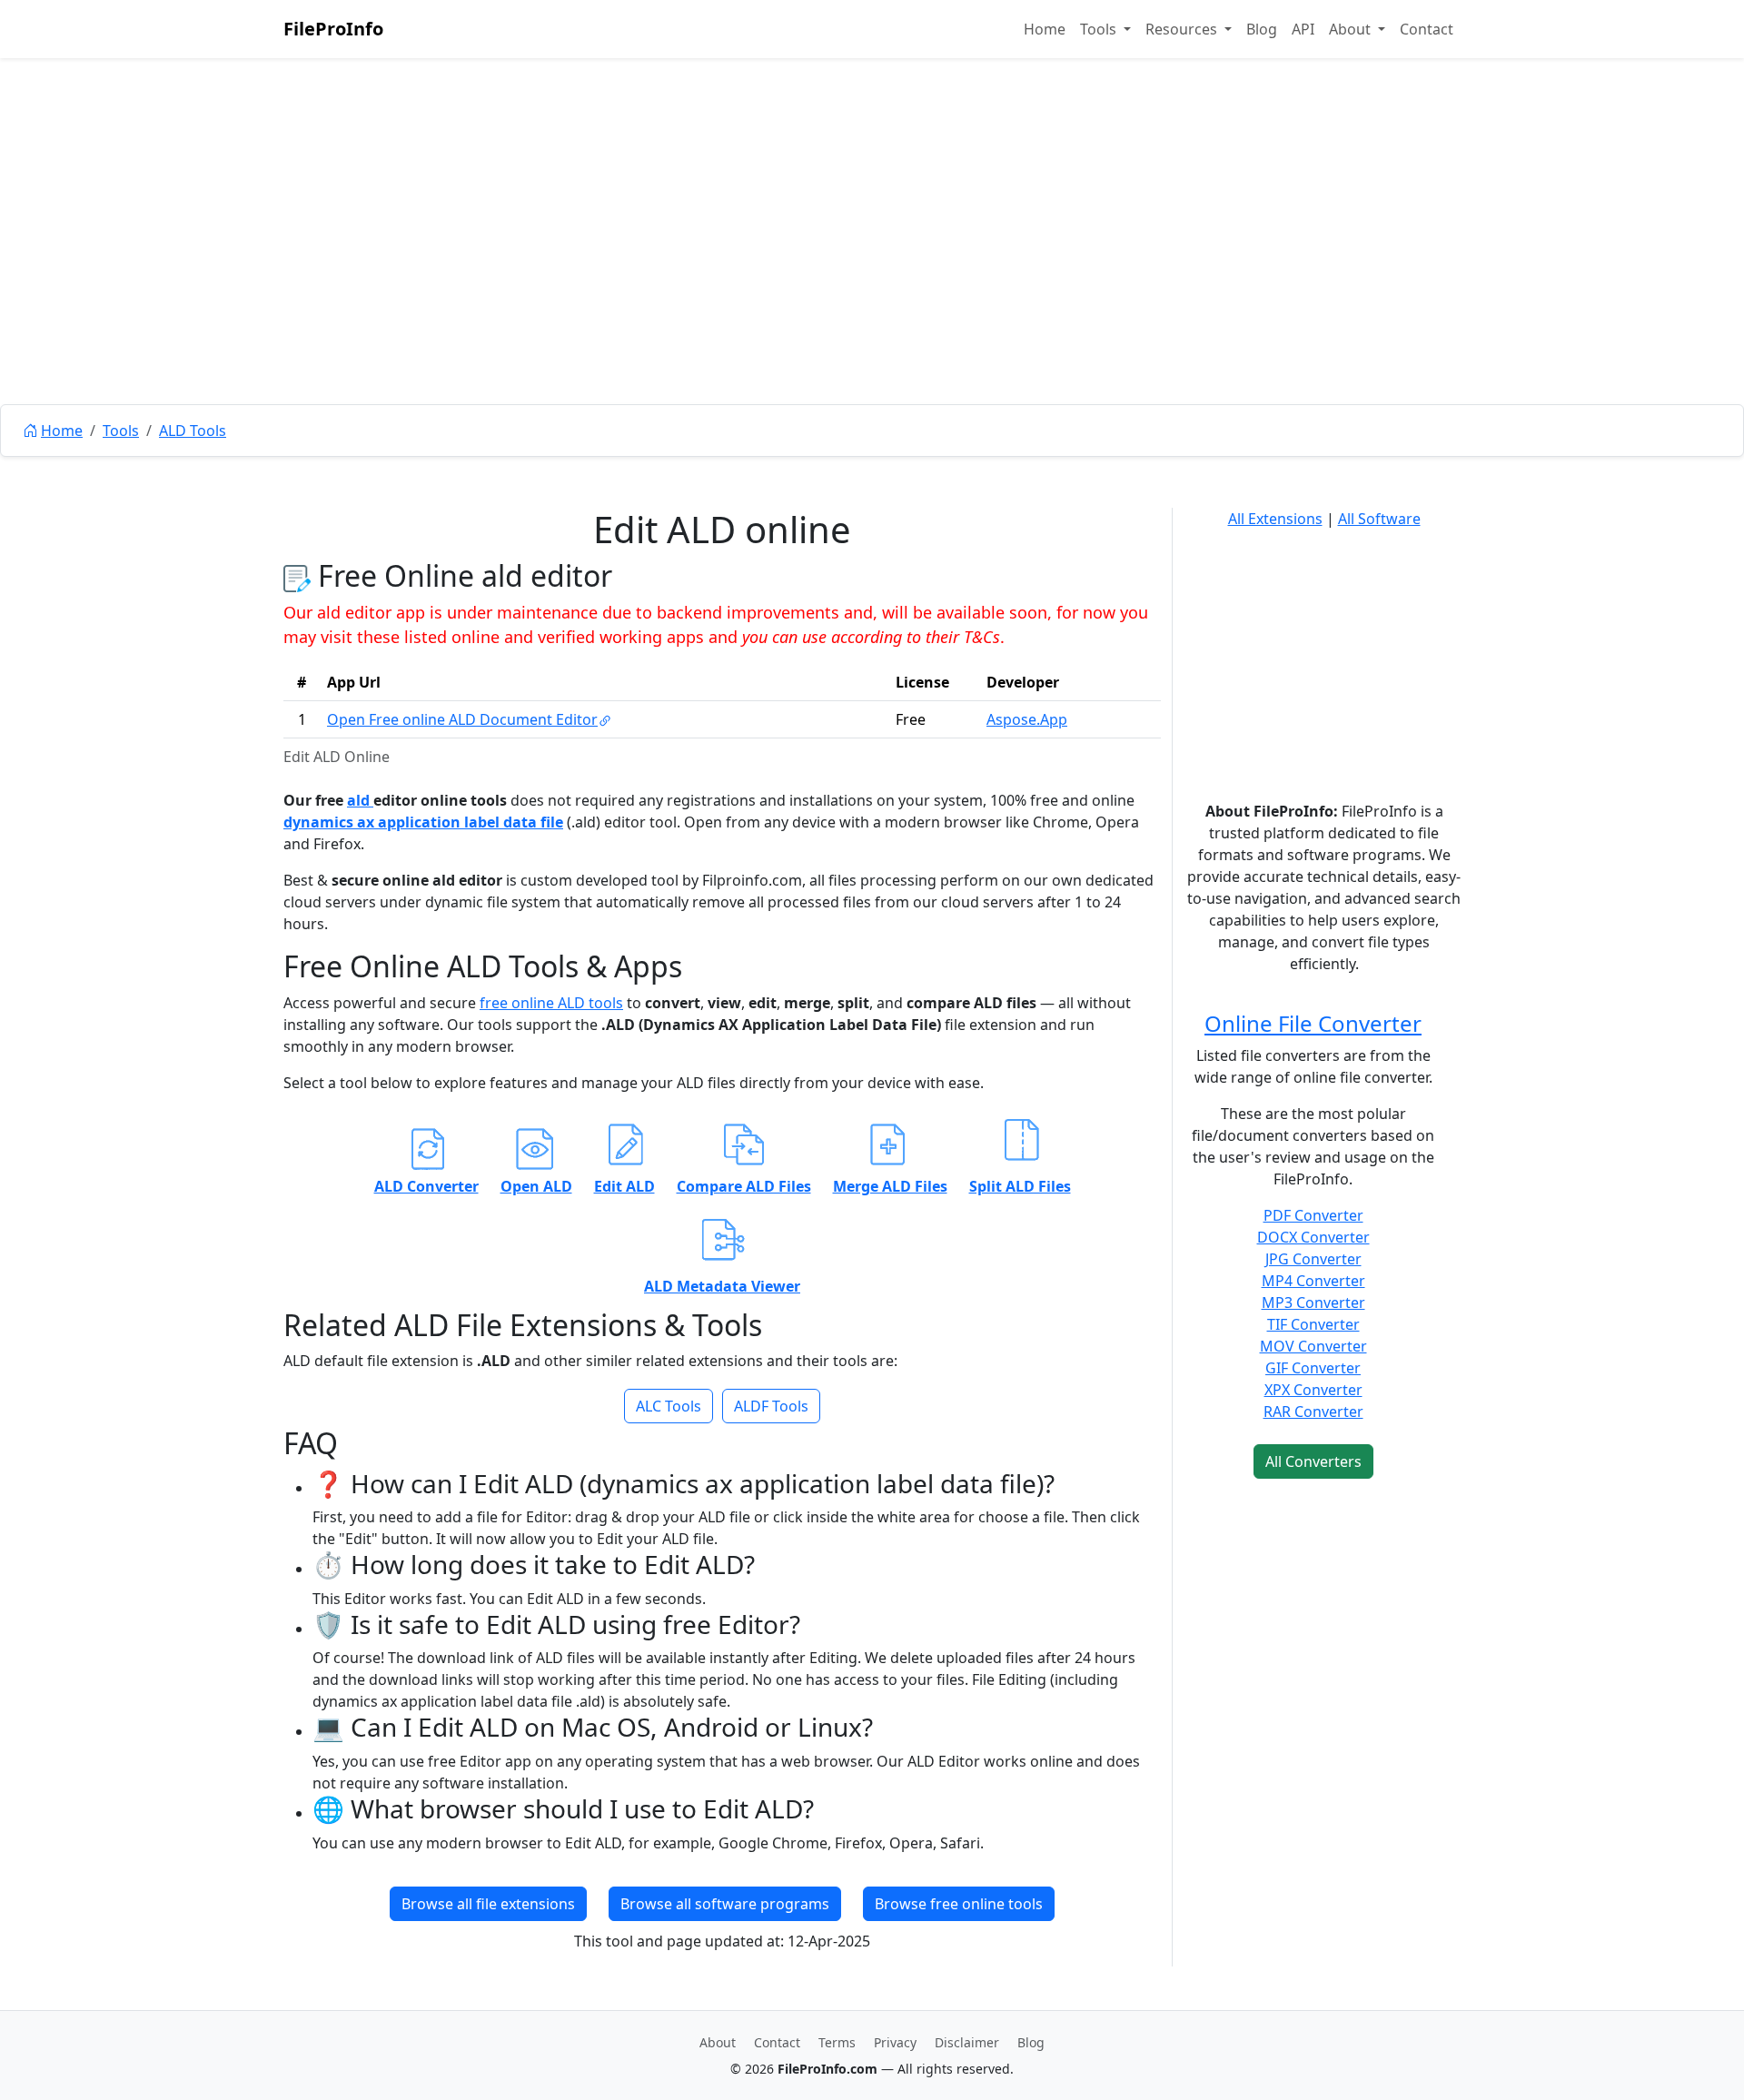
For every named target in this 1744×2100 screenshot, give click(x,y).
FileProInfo (333, 29)
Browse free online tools (959, 1904)
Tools (121, 431)
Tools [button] (1100, 29)
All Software (1379, 519)
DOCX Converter (1313, 1237)
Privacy (895, 2042)
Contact (1427, 29)
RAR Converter (1313, 1412)
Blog (1262, 29)
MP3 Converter (1313, 1303)
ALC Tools (669, 1406)
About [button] (1352, 29)
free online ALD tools (551, 1003)
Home (1045, 29)
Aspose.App (1027, 719)
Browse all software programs (725, 1904)
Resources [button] (1183, 29)
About (718, 2042)
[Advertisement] (872, 272)
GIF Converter (1313, 1368)
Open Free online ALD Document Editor (462, 719)
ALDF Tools (771, 1406)
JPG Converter (1313, 1259)
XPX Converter (1313, 1390)
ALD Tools (193, 431)
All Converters (1313, 1461)
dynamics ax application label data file (423, 822)
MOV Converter (1313, 1346)
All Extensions (1275, 519)
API (1303, 29)
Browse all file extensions (488, 1904)
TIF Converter (1313, 1324)
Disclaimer (967, 2042)
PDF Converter (1313, 1215)
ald (360, 800)
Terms (837, 2042)
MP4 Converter (1313, 1281)
